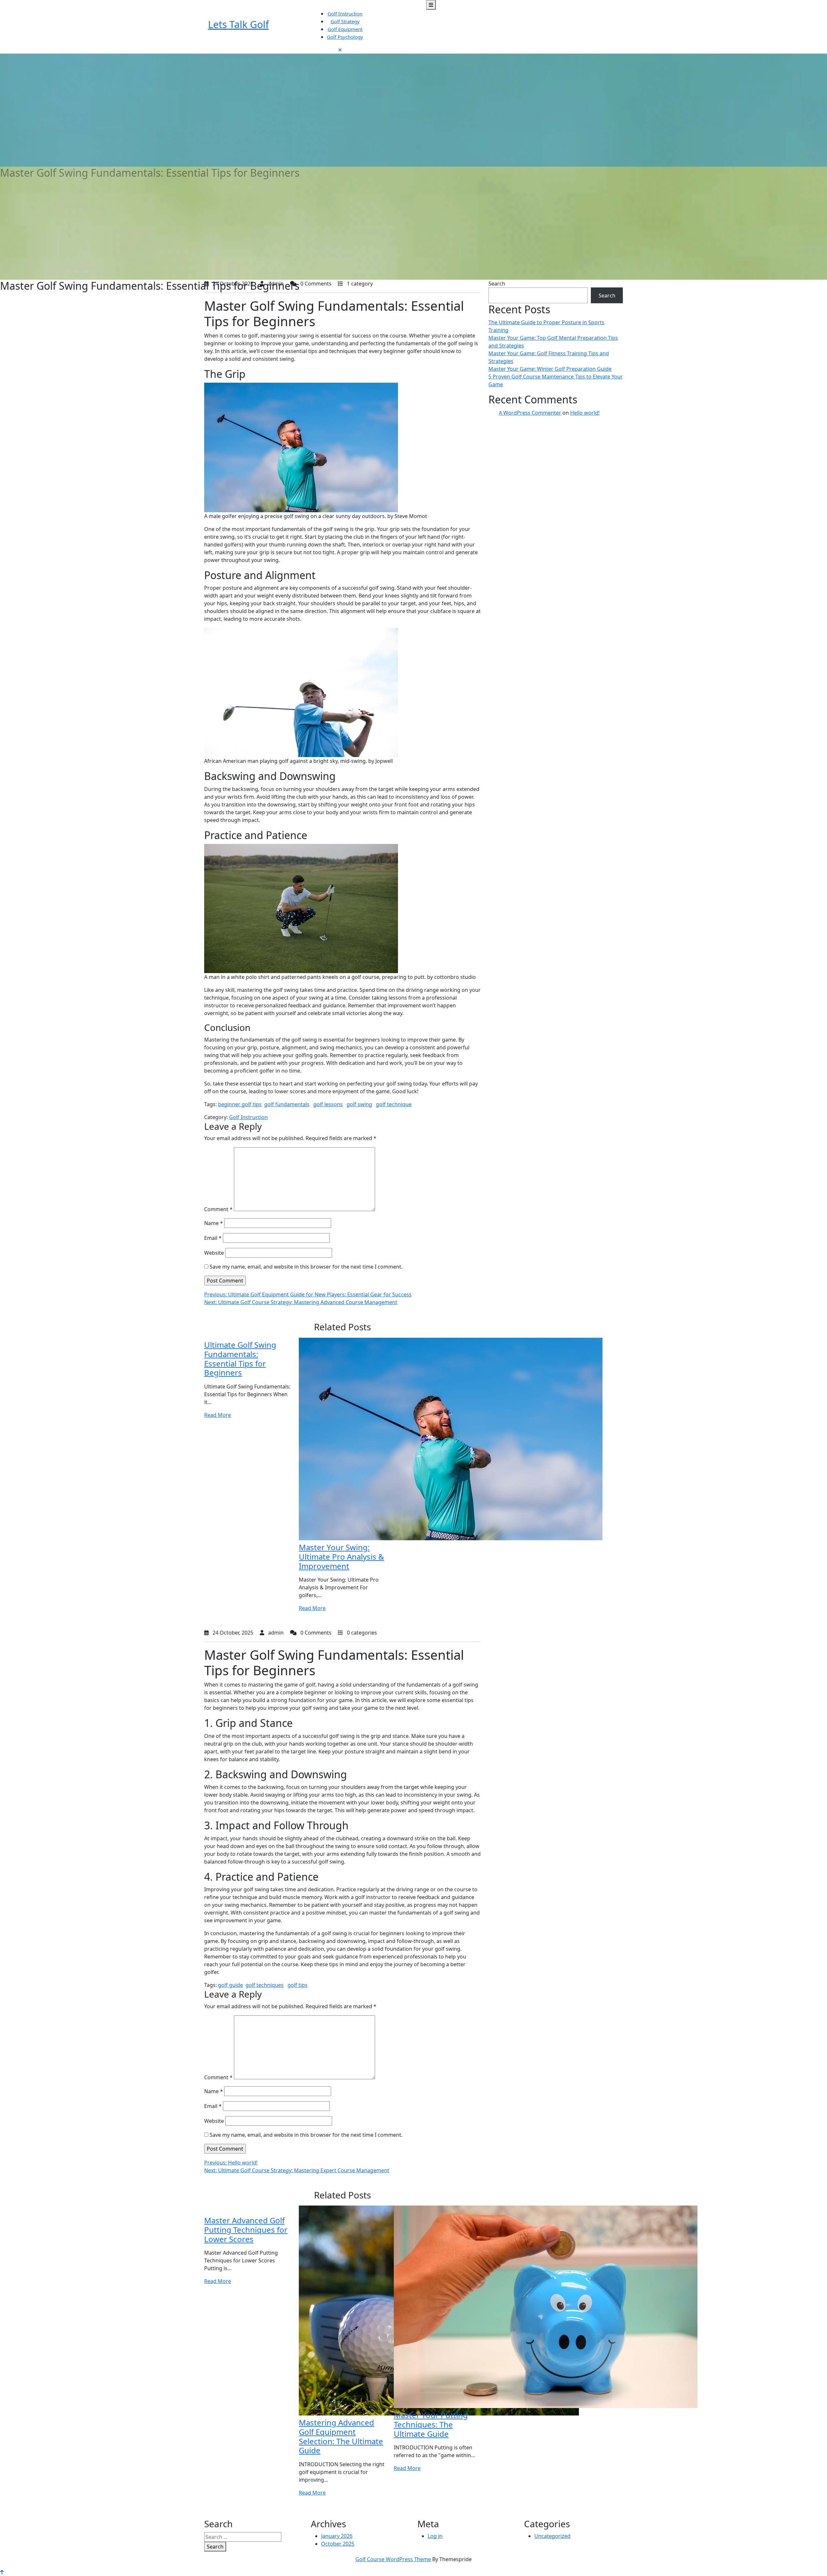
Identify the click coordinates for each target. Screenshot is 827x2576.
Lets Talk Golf (238, 24)
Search (497, 284)
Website (214, 1253)
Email (213, 1238)
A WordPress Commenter (530, 413)
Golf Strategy (345, 21)
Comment (218, 1209)
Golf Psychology (345, 37)
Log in (435, 2536)
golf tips (298, 1985)
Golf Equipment (345, 29)
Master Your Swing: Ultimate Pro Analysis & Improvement (341, 1557)
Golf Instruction (345, 14)
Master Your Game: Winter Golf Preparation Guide (550, 369)
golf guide (230, 1985)
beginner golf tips (240, 1104)
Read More (218, 1415)
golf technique (394, 1104)
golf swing (359, 1104)
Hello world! (585, 413)
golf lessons (328, 1104)
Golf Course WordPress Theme (393, 2559)
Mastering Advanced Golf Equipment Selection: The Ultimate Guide (341, 2436)
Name (214, 1223)
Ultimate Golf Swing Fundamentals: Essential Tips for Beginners (240, 1359)
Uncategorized (552, 2536)
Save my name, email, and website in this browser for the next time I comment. (306, 1267)
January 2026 (337, 2536)
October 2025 (338, 2544)
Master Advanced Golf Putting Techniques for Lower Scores (246, 2230)
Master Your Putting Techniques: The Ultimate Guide (431, 2424)
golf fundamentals (287, 1104)
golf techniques (265, 1985)
